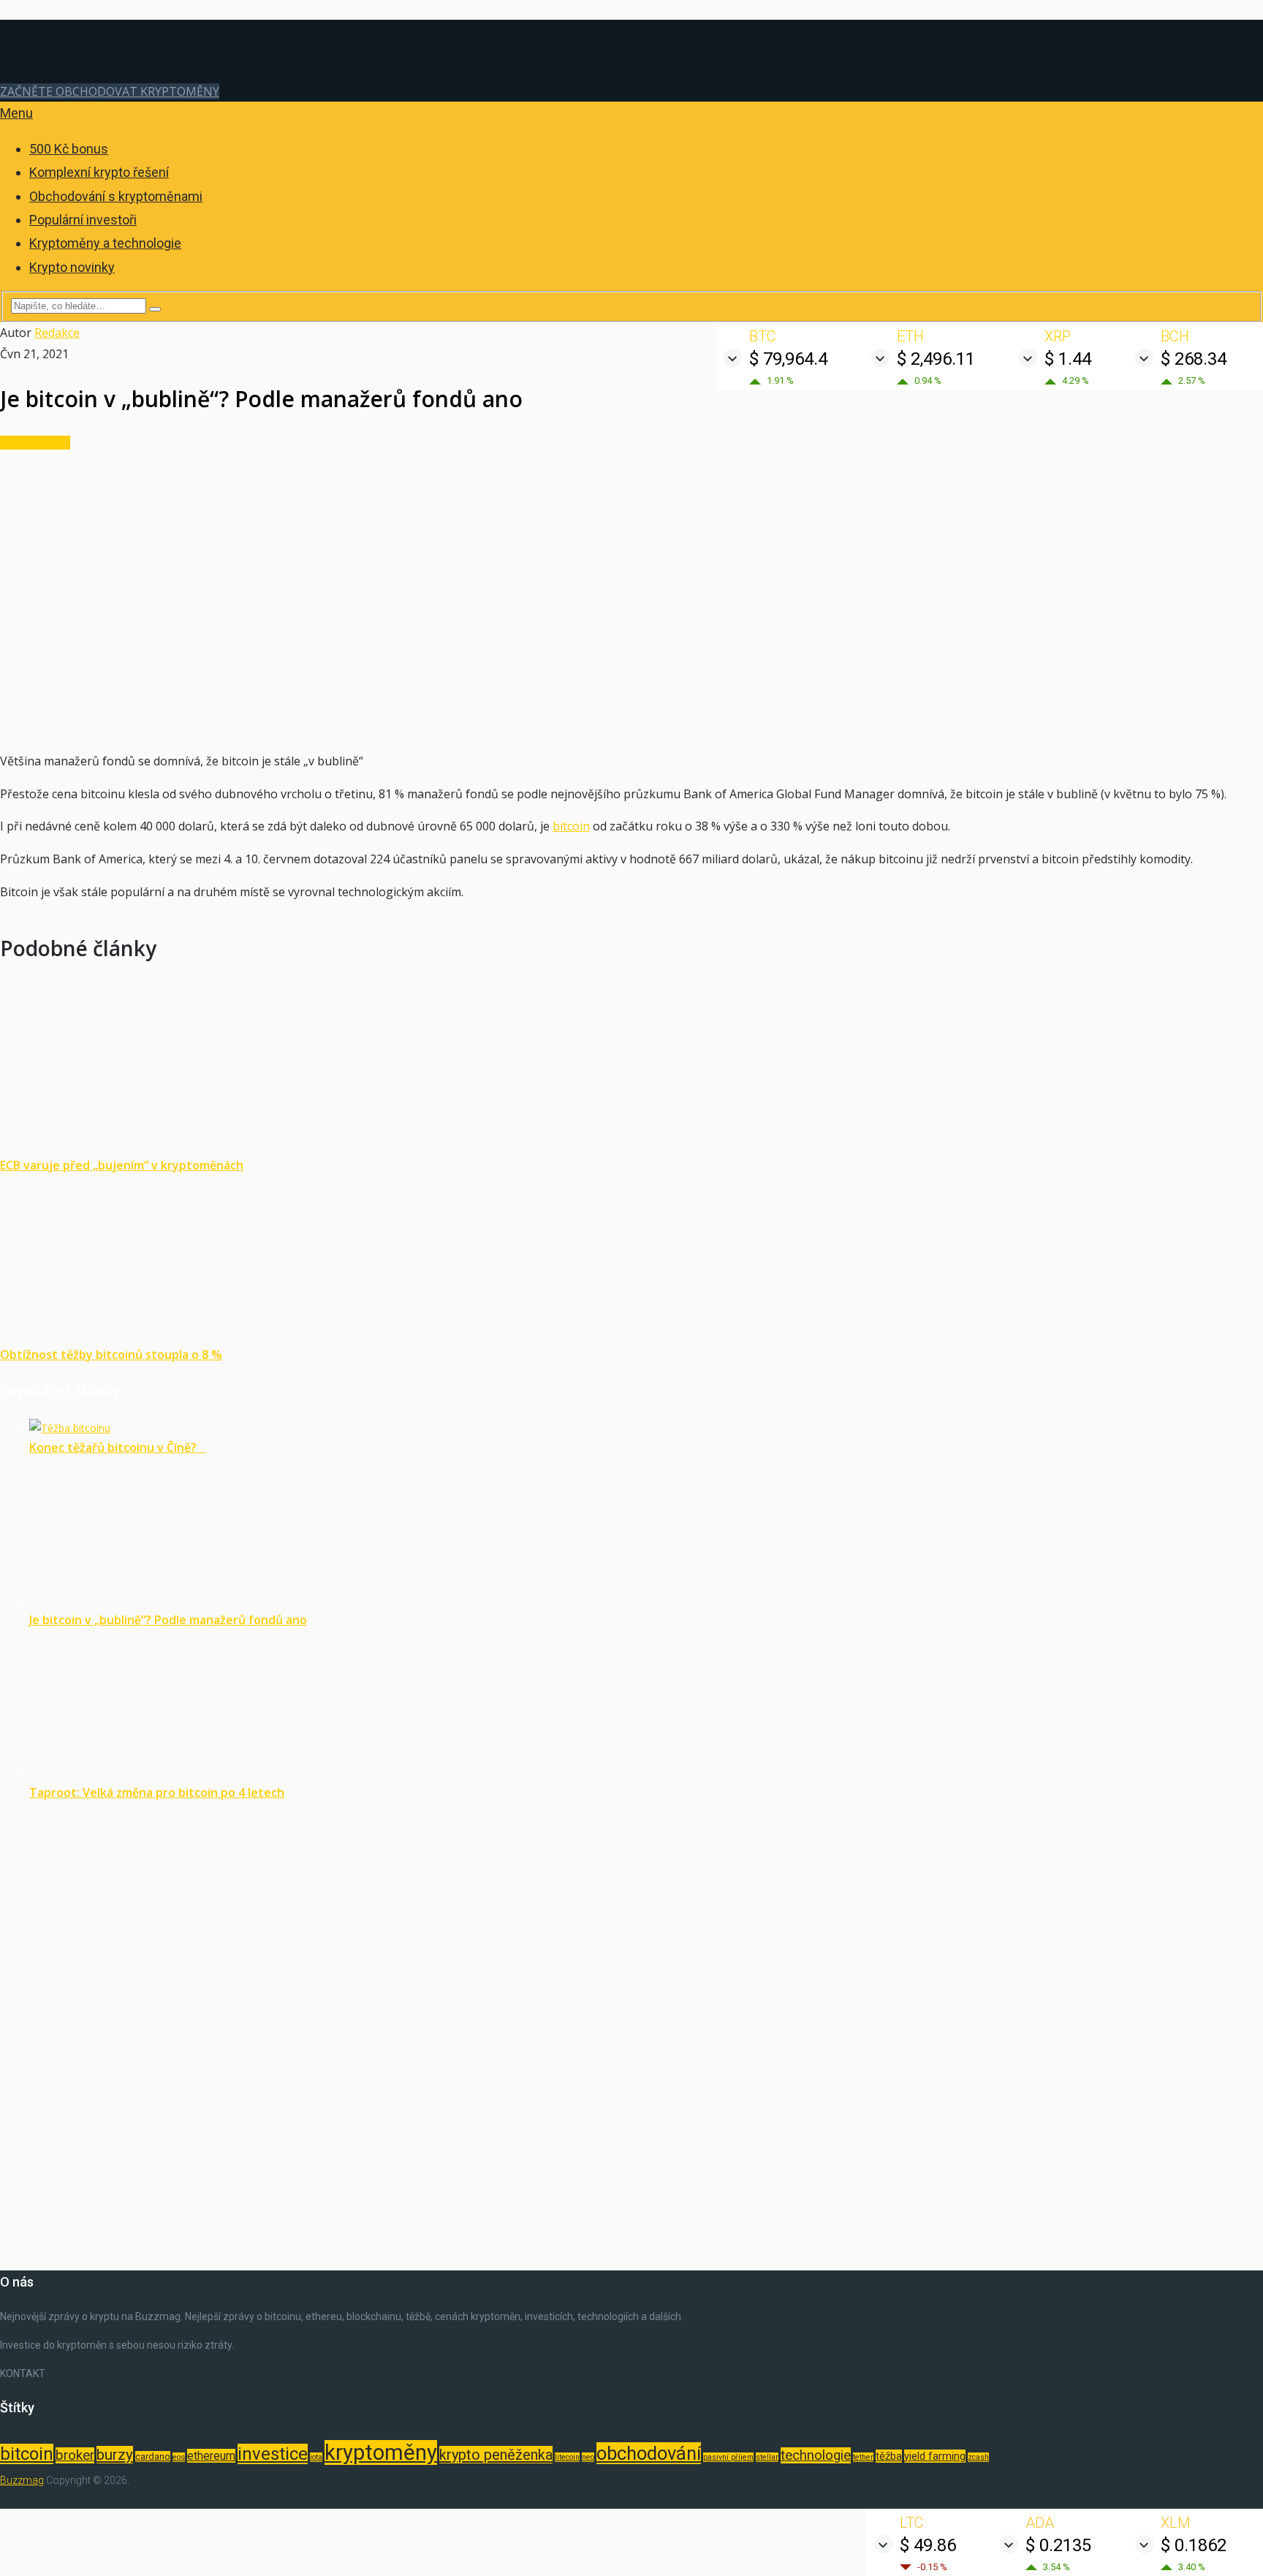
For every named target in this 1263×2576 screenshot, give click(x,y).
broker (75, 2455)
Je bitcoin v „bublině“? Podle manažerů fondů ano (168, 1620)
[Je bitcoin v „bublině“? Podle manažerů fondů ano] (159, 1600)
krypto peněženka (496, 2455)
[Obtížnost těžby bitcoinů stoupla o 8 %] (631, 1260)
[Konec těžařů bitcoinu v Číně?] (70, 1428)
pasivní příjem (728, 2457)
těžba (889, 2456)
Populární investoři (83, 220)
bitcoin (571, 826)
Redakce (57, 333)
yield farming (935, 2456)
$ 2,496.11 (936, 359)
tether (863, 2457)
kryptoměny (381, 2452)
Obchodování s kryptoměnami (116, 196)
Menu (16, 113)
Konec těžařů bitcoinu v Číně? (117, 1447)
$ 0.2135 (1058, 2545)
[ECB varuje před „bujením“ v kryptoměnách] (631, 1071)
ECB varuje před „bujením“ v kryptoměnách (122, 1165)
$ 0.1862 (1194, 2545)
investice (273, 2454)
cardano (153, 2456)
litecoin (567, 2457)
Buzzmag (22, 2480)
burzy (115, 2455)
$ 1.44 (1068, 359)
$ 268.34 (1194, 359)
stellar (767, 2457)
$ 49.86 (928, 2545)
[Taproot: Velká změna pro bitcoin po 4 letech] (159, 1773)
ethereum (211, 2456)
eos (179, 2457)
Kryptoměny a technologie (105, 243)
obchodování (649, 2453)
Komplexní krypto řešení (99, 172)
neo (588, 2457)
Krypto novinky (72, 267)
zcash (978, 2457)
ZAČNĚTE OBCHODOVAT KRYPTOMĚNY (110, 91)
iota (316, 2457)
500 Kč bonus (69, 149)
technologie (816, 2455)
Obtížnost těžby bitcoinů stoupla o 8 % (111, 1355)
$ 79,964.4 (788, 359)
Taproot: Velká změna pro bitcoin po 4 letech (157, 1792)
